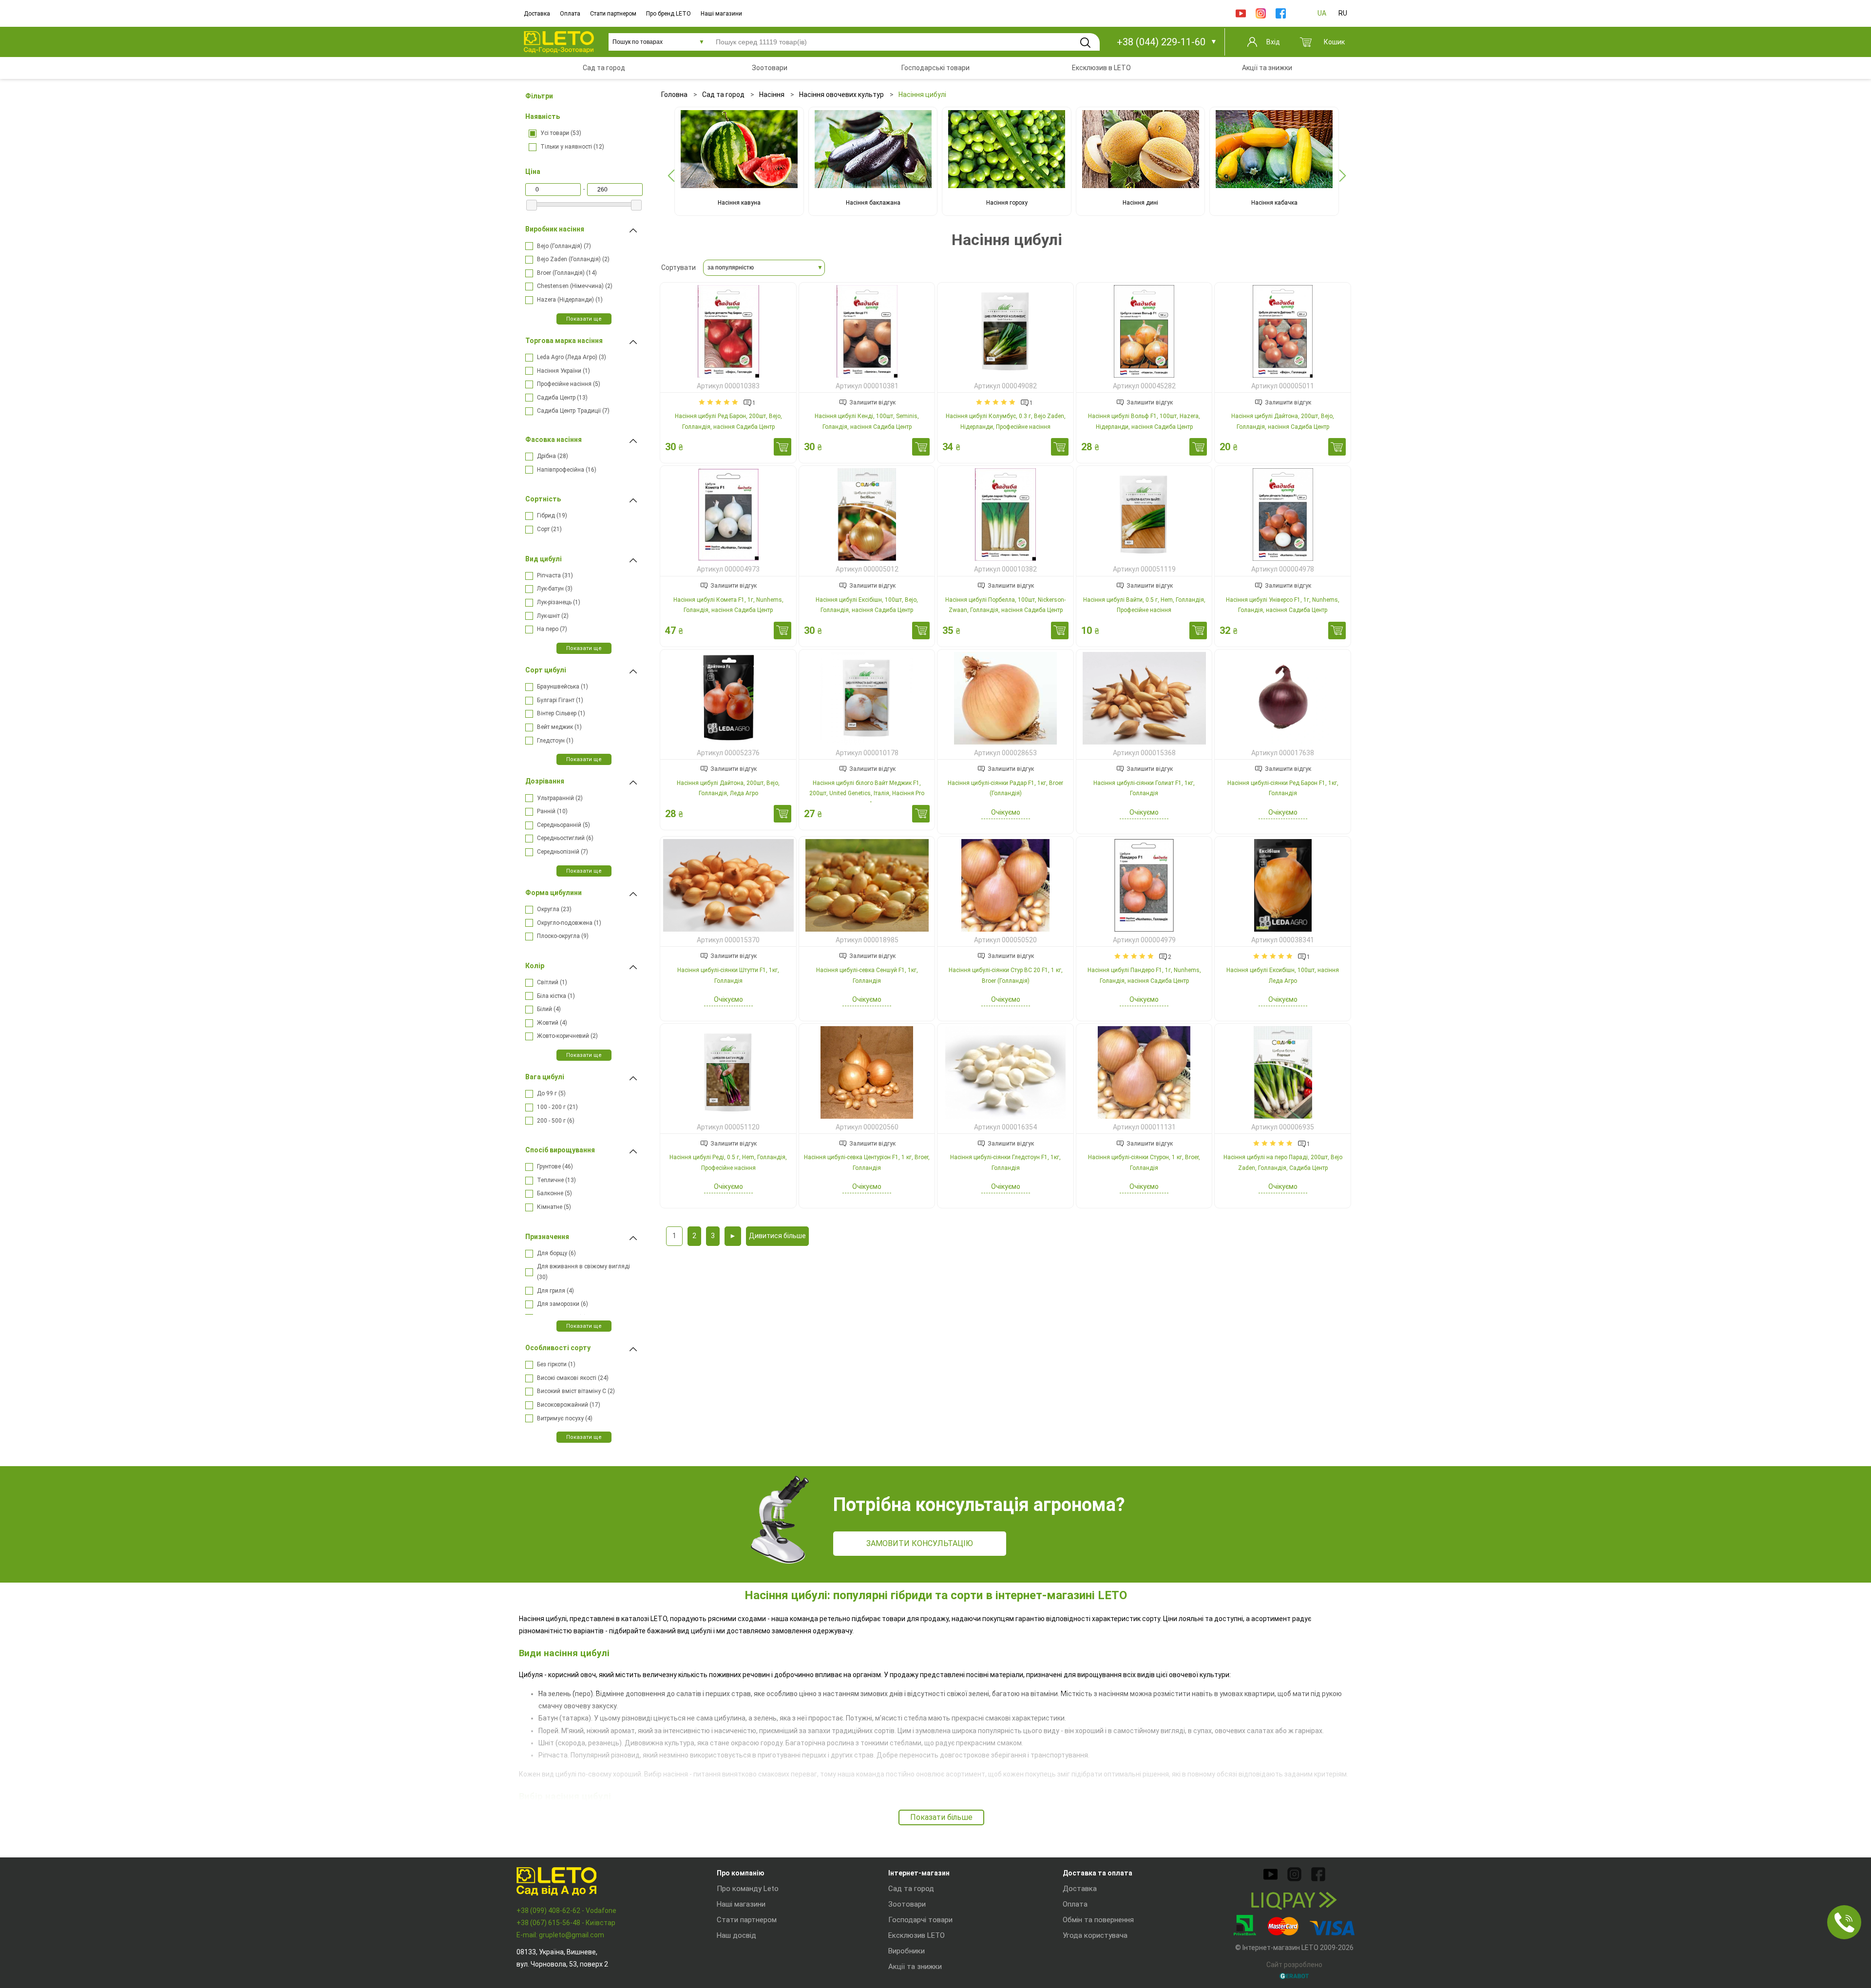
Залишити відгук (872, 402)
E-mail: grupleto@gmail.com (560, 1935)
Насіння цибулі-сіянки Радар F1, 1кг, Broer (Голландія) (1005, 788)
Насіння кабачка (1274, 203)
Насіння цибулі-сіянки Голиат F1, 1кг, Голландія (1144, 788)
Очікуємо (1006, 812)
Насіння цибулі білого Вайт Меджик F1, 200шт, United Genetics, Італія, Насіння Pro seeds (867, 793)
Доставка (537, 14)
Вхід (1273, 42)
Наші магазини (721, 14)
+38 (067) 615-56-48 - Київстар (566, 1923)
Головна (674, 95)
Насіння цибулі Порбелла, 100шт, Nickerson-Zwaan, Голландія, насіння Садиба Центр (1005, 605)
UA (1322, 13)
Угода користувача (1095, 1935)
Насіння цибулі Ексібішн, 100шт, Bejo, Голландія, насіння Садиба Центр (867, 605)
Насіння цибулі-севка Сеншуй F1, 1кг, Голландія (867, 975)
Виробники (907, 1951)
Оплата (570, 14)
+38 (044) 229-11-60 (1161, 42)
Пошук (1085, 42)
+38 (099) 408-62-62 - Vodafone (566, 1911)
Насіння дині (1140, 203)
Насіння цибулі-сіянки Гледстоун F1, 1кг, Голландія (1005, 1163)
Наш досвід (736, 1935)
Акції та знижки (915, 1967)
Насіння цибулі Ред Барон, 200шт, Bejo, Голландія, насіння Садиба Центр (728, 421)
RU (1343, 13)
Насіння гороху (1007, 203)
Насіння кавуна (739, 203)
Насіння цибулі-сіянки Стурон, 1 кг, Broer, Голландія (1144, 1163)
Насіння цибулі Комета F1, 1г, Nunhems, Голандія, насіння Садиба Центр (728, 605)
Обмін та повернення (1098, 1920)
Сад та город (723, 95)
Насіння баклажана (873, 203)
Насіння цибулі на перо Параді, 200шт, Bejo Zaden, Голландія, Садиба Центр (1283, 1163)
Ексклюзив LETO (916, 1935)
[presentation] (671, 176)
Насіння (772, 95)
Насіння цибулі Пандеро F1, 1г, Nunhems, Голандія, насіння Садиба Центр (1144, 975)
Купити (783, 447)
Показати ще (584, 319)
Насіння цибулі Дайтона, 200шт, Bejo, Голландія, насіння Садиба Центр (1283, 421)
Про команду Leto (748, 1889)
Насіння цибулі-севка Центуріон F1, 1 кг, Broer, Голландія (867, 1163)
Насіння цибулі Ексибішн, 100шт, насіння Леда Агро (1283, 975)
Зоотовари (907, 1904)
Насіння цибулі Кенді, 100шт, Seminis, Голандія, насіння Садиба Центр (867, 421)
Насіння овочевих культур (841, 95)
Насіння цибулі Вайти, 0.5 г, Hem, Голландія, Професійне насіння (1144, 605)
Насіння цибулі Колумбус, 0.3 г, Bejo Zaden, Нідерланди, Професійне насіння (1006, 421)
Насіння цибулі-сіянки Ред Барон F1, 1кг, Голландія (1283, 788)
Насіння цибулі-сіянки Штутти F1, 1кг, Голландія (728, 975)
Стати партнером (613, 14)
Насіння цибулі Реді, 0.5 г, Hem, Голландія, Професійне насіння (728, 1163)
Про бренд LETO (668, 14)
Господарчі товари (920, 1920)
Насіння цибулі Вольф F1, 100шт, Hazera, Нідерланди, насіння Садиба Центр (1144, 421)
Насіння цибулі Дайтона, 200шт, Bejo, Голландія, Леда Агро (728, 788)
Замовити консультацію (920, 1543)
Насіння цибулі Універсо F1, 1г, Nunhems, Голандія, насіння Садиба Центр (1283, 605)
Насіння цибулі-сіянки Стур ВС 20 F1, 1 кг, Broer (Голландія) (1006, 975)
